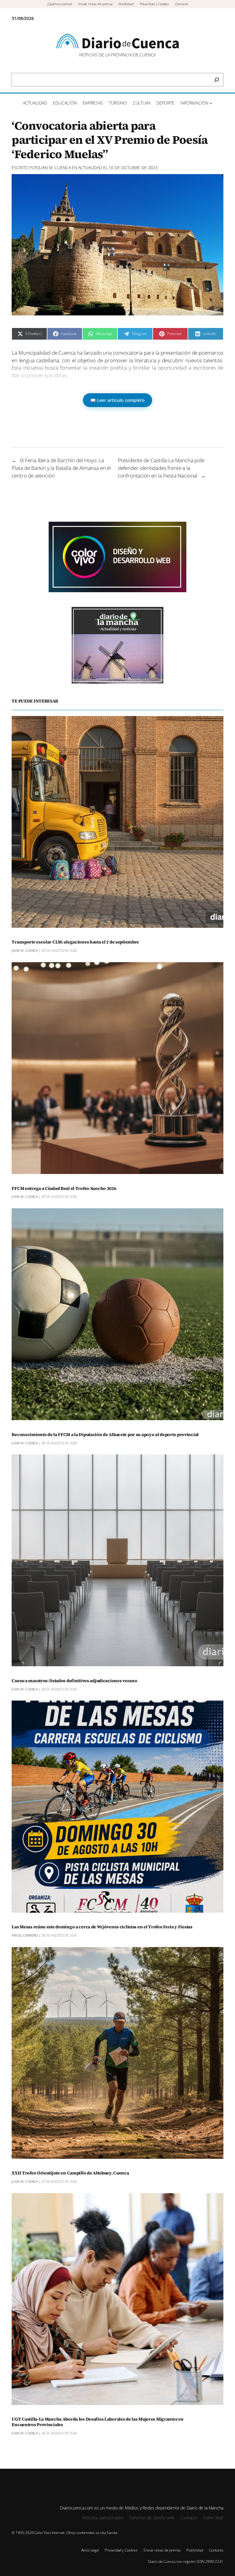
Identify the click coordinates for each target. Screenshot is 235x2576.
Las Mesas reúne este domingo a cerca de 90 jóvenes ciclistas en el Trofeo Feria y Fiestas (102, 1927)
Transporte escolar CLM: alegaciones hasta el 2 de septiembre (75, 942)
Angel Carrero (25, 1935)
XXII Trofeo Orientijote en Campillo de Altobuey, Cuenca (70, 2173)
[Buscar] (217, 80)
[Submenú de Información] (211, 103)
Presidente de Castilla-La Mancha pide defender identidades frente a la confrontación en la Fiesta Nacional (161, 468)
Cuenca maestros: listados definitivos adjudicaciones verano (74, 1681)
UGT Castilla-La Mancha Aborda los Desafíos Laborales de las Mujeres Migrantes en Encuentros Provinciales (97, 2422)
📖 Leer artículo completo (117, 400)
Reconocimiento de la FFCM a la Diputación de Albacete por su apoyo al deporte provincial (105, 1435)
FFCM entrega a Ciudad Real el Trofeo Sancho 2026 (64, 1189)
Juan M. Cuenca (54, 168)
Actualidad (90, 168)
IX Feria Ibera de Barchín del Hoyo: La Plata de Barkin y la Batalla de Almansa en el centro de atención (61, 468)
